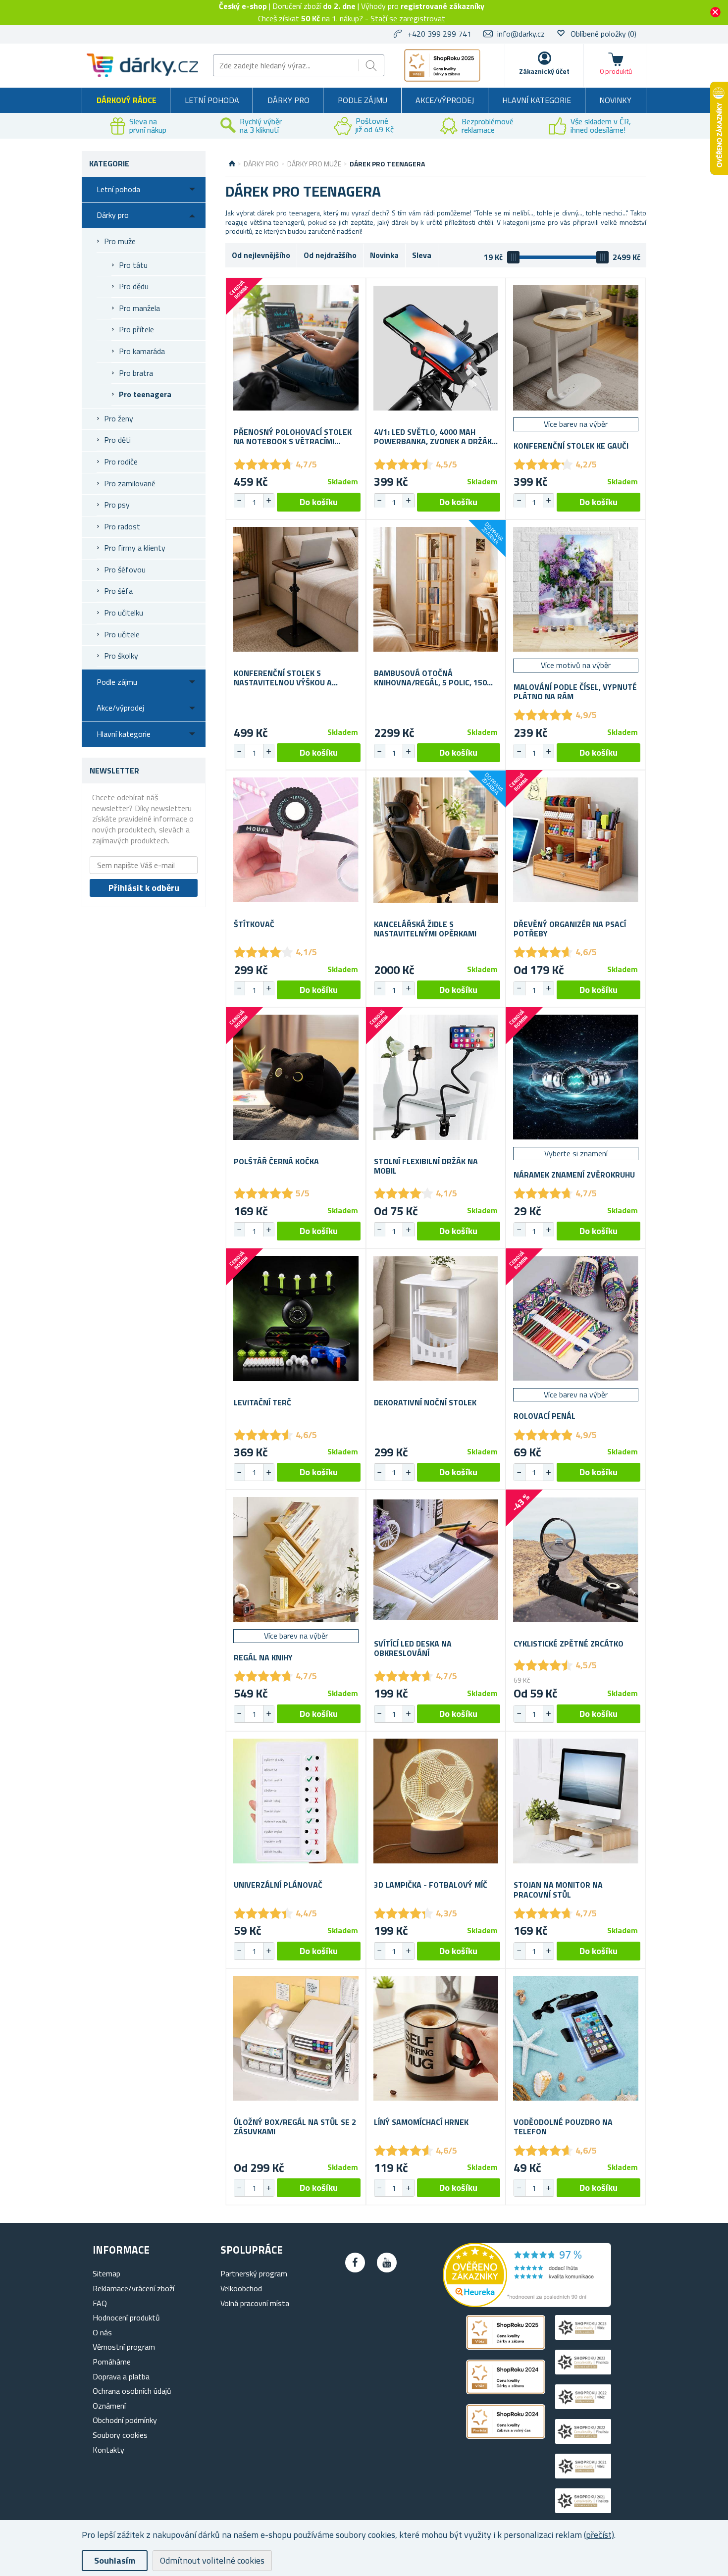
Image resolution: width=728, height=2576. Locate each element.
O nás (102, 2332)
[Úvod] (232, 164)
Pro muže (120, 241)
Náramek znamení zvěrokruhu (574, 1175)
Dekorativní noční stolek (425, 1403)
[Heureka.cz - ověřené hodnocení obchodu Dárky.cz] (527, 2304)
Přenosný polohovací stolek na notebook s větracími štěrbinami (293, 437)
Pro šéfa (118, 591)
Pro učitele (122, 634)
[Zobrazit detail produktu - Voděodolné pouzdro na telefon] (576, 2038)
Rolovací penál (545, 1416)
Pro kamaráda (142, 351)
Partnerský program (254, 2273)
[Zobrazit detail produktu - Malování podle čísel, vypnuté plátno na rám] (576, 590)
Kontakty (108, 2450)
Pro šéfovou (125, 569)
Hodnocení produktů (126, 2318)
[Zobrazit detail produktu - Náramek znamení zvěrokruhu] (576, 1077)
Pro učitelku (124, 613)
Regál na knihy (263, 1658)
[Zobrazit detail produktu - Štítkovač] (296, 840)
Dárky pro (288, 100)
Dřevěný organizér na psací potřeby (570, 929)
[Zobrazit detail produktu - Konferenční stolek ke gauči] (576, 348)
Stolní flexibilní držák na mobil (426, 1166)
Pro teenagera (145, 394)
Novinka (384, 255)
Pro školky (121, 656)
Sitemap (106, 2273)
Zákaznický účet (544, 71)
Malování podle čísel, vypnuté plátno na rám (575, 692)
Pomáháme (112, 2362)
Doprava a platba (121, 2376)
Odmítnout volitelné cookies (212, 2560)
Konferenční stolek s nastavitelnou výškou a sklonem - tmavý (283, 678)
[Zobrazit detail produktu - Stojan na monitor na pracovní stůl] (576, 1801)
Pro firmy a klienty (135, 548)
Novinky (615, 100)
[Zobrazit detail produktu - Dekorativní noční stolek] (436, 1318)
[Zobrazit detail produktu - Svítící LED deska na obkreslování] (436, 1560)
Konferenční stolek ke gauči (571, 446)
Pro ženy (119, 418)
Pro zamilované (130, 483)
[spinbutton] (254, 502)
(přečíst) (599, 2535)
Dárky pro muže (314, 164)
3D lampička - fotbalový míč (431, 1885)
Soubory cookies (120, 2435)
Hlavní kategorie (537, 100)
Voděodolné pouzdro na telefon (563, 2127)
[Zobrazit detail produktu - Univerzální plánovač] (296, 1801)
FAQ (100, 2303)
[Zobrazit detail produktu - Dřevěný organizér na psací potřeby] (576, 840)
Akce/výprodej (445, 100)
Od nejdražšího (330, 255)
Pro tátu (133, 265)
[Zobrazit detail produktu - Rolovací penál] (576, 1318)
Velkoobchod (241, 2288)
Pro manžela (139, 308)
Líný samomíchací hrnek (421, 2122)
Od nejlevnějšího (261, 255)
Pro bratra (136, 373)
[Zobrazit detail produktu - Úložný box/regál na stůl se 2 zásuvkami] (296, 2038)
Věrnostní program (124, 2347)
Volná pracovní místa (255, 2303)
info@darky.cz (521, 34)
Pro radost (122, 526)
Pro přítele (136, 329)
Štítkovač (254, 924)
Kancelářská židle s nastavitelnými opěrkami (425, 929)
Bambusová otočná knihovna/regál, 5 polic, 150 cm (430, 678)
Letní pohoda (212, 100)
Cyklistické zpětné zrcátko (569, 1644)
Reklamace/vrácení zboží (133, 2288)
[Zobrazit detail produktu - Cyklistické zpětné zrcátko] (576, 1560)
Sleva (422, 255)
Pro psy (117, 505)
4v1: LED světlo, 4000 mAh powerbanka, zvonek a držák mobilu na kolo (433, 437)
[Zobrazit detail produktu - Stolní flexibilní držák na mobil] (436, 1077)
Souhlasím (115, 2560)
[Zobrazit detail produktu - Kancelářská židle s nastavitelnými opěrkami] (436, 840)
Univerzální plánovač (278, 1885)
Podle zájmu (363, 100)
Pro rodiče (121, 462)
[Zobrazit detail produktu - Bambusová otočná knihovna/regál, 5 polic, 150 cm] (436, 590)
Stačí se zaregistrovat (408, 18)
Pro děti (117, 440)
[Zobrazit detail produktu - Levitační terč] (296, 1318)
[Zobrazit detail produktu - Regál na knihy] (296, 1560)
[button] (268, 501)
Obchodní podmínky (125, 2420)
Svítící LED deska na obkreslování (413, 1649)
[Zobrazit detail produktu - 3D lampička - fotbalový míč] (436, 1801)
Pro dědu (134, 286)
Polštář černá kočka (276, 1161)
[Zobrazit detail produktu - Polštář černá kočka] (296, 1077)
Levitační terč (262, 1403)
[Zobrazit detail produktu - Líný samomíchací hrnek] (436, 2038)
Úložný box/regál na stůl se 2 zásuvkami (295, 2127)
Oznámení (109, 2406)
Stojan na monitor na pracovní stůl (558, 1890)
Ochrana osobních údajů (132, 2391)
